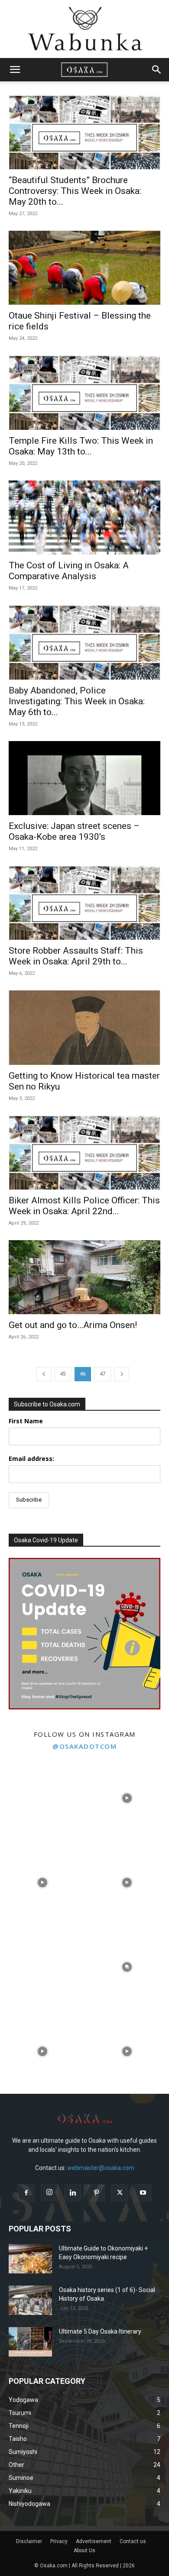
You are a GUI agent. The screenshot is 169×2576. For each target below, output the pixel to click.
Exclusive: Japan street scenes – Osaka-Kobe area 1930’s (74, 831)
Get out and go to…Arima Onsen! (73, 1325)
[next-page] (122, 1374)
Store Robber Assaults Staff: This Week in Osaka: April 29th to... (76, 956)
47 (103, 1374)
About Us (84, 2550)
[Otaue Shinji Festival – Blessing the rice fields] (84, 268)
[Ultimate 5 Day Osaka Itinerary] (30, 2342)
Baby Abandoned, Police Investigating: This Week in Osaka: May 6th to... (77, 701)
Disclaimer (29, 2541)
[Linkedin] (73, 2193)
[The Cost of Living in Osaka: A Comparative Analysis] (84, 517)
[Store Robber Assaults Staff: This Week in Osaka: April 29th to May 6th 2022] (84, 903)
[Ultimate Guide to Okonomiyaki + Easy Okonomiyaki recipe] (30, 2259)
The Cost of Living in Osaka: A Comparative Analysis (69, 571)
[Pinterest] (96, 2193)
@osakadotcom (84, 1746)
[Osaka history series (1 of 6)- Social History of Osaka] (30, 2300)
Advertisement (94, 2541)
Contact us (133, 2541)
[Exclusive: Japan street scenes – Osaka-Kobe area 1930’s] (84, 778)
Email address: (31, 1459)
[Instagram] (49, 2192)
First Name (26, 1421)
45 (63, 1374)
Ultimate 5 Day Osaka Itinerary (100, 2331)
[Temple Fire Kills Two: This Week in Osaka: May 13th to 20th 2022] (84, 392)
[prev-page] (44, 1374)
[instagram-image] (42, 1798)
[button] (15, 70)
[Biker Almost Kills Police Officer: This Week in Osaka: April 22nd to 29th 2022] (84, 1153)
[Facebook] (26, 2193)
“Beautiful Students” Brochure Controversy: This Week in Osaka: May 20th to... (75, 191)
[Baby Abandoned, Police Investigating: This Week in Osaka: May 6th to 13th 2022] (84, 642)
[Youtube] (143, 2193)
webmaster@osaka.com (101, 2168)
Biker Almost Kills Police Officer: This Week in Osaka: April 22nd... (84, 1206)
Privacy (59, 2541)
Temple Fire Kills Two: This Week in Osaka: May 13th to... (81, 446)
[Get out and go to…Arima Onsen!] (84, 1277)
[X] (120, 2193)
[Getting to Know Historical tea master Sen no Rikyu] (84, 1027)
